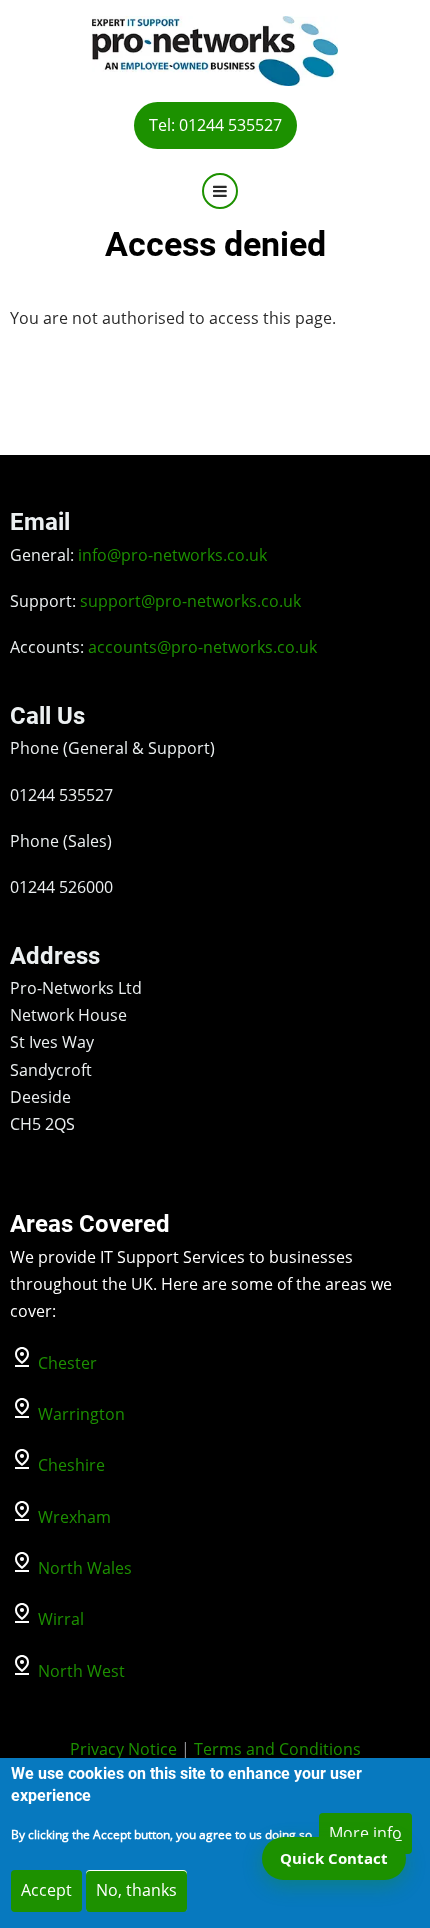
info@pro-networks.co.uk (172, 555)
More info (365, 1833)
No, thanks (136, 1890)
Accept (46, 1890)
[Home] (215, 49)
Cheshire (71, 1465)
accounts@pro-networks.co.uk (202, 647)
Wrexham (74, 1517)
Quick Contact (334, 1858)
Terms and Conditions (277, 1749)
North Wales (85, 1568)
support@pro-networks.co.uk (190, 601)
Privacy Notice (123, 1749)
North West (81, 1671)
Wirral (61, 1619)
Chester (67, 1363)
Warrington (81, 1414)
